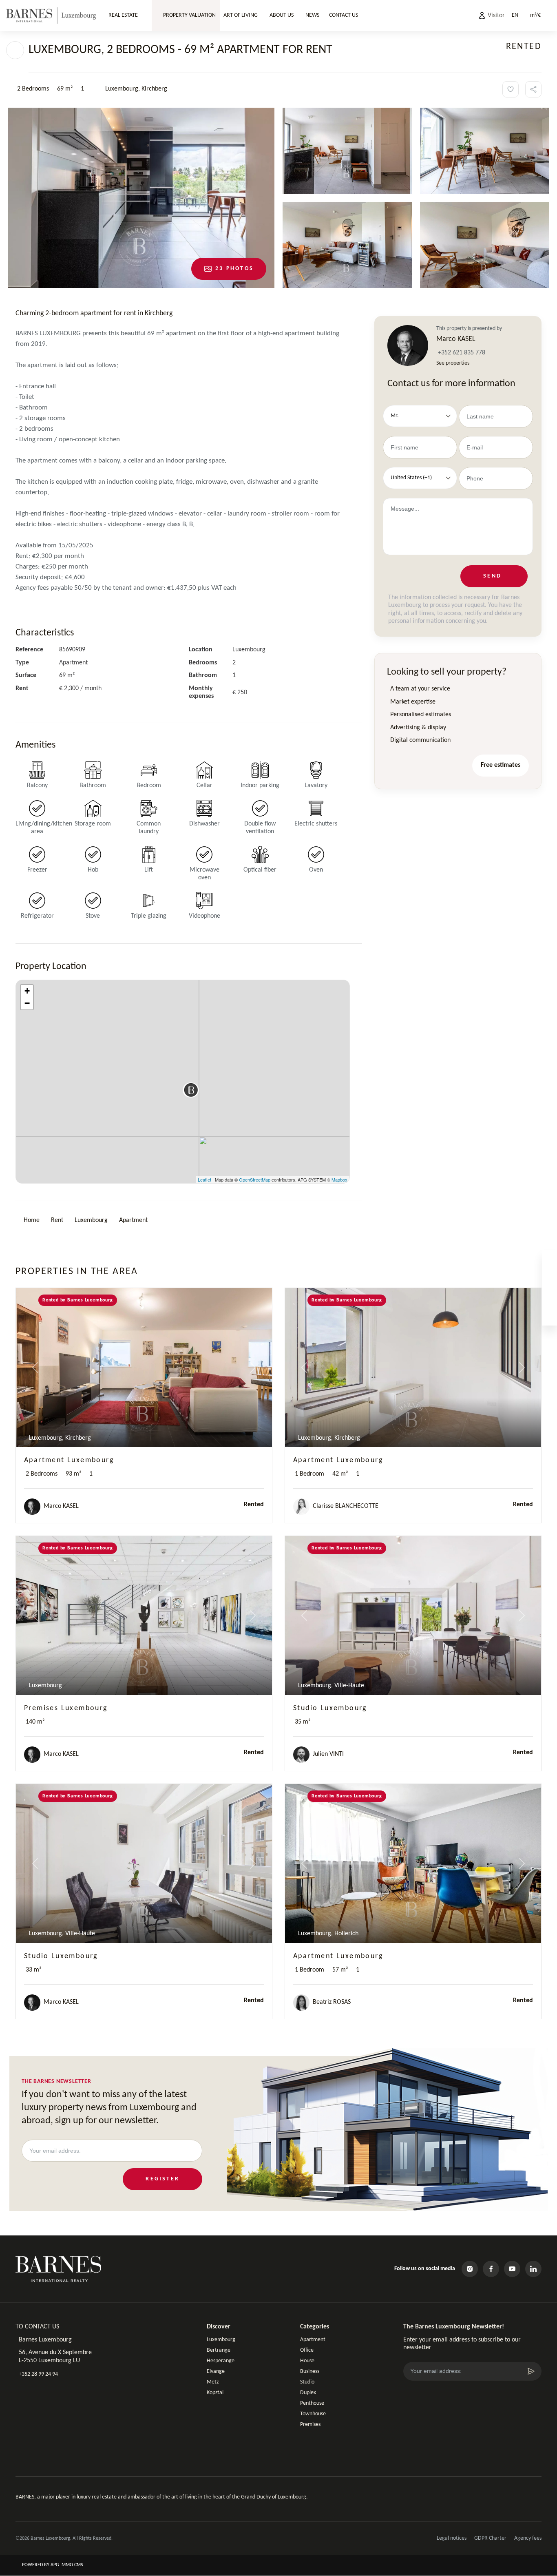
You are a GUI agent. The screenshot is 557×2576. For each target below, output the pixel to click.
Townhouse (313, 2414)
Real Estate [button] (123, 15)
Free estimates (501, 765)
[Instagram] (470, 2269)
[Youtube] (512, 2269)
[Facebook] (491, 2269)
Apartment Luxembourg (69, 1460)
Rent (57, 1220)
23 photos (234, 269)
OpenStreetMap (255, 1180)
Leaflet (204, 1180)
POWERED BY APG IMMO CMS (52, 2565)
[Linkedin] (533, 2269)
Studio (307, 2382)
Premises (310, 2424)
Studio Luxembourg (330, 1708)
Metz (213, 2382)
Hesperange (221, 2361)
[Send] (531, 2371)
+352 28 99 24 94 (38, 2374)
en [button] (515, 15)
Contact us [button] (344, 15)
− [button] (27, 1003)
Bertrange (219, 2350)
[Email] (549, 1317)
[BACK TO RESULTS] (15, 50)
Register (162, 2179)
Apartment (133, 1220)
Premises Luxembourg (66, 1708)
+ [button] (27, 991)
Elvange (216, 2371)
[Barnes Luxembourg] (51, 15)
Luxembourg (91, 1220)
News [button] (312, 15)
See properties (453, 363)
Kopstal (215, 2393)
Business (310, 2371)
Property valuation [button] (189, 15)
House (307, 2361)
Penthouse (312, 2403)
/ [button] (535, 15)
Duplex (308, 2393)
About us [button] (282, 15)
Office (307, 2350)
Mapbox (339, 1180)
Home (32, 1220)
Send (492, 576)
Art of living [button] (241, 15)
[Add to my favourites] (511, 89)
